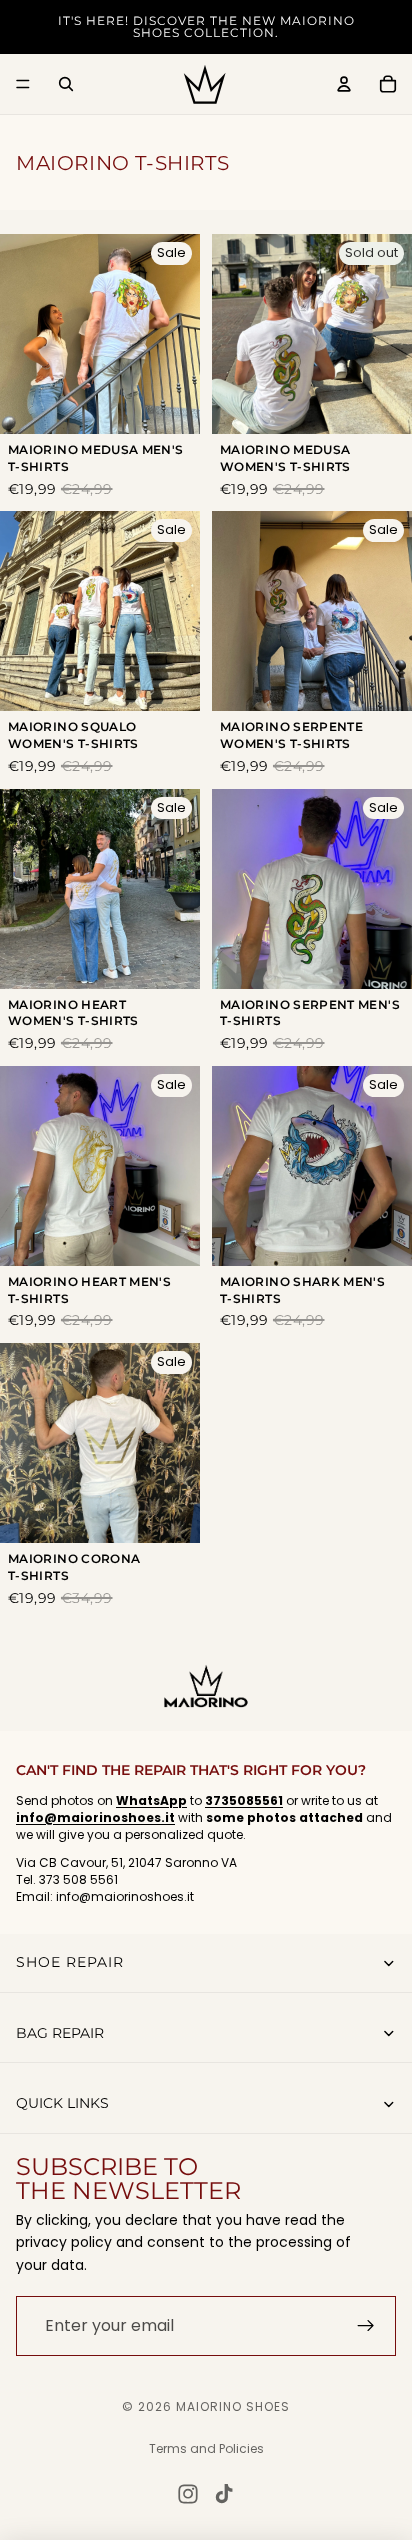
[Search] (66, 84)
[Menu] (23, 84)
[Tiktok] (224, 2494)
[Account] (344, 84)
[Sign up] (366, 2326)
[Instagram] (188, 2494)
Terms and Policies (206, 2448)
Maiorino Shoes (233, 2406)
